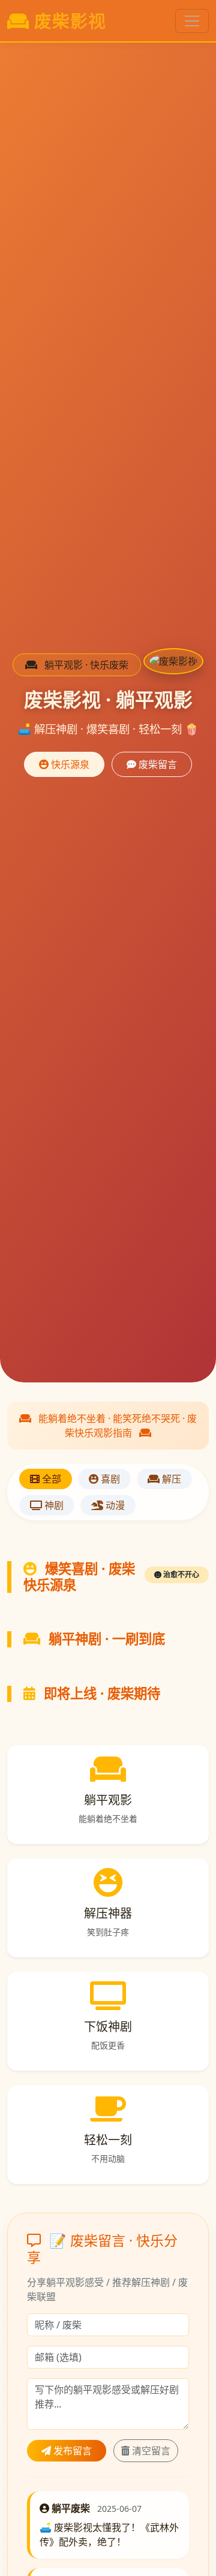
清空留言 (150, 2451)
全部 (50, 1479)
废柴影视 (70, 21)
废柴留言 (157, 764)
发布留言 (71, 2451)
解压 (170, 1479)
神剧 (53, 1505)
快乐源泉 (69, 764)
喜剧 (109, 1479)
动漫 (114, 1505)
